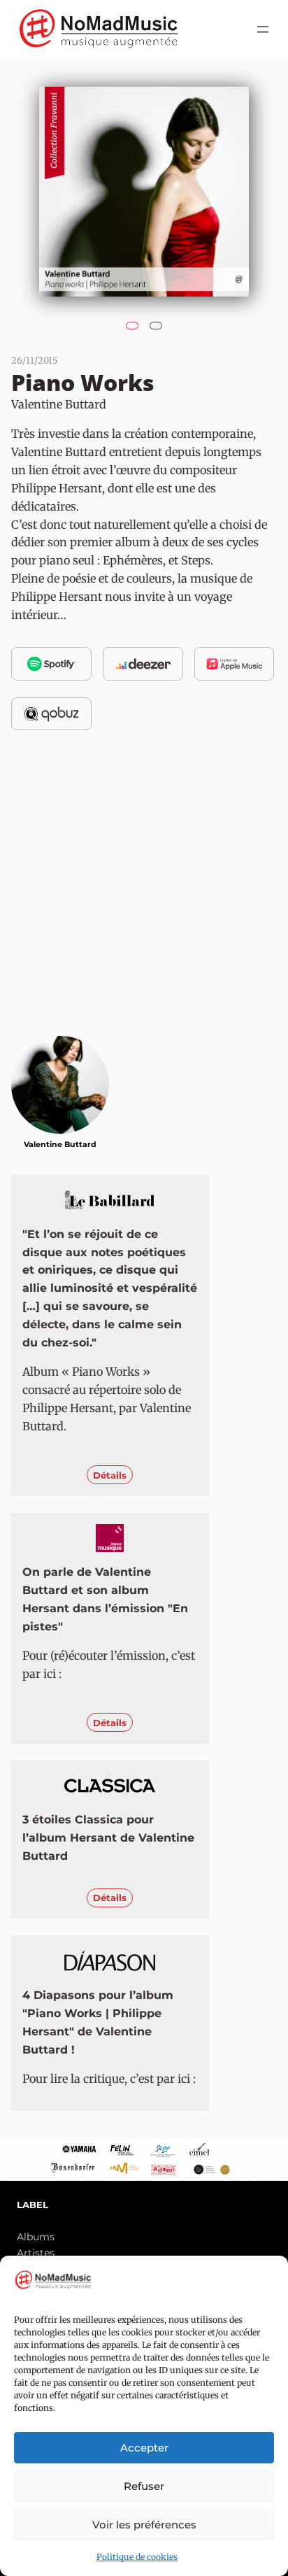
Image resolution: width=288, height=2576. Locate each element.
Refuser (144, 2486)
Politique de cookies (137, 2557)
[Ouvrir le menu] (263, 29)
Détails (110, 1475)
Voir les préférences (144, 2525)
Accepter (144, 2448)
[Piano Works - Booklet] (156, 322)
